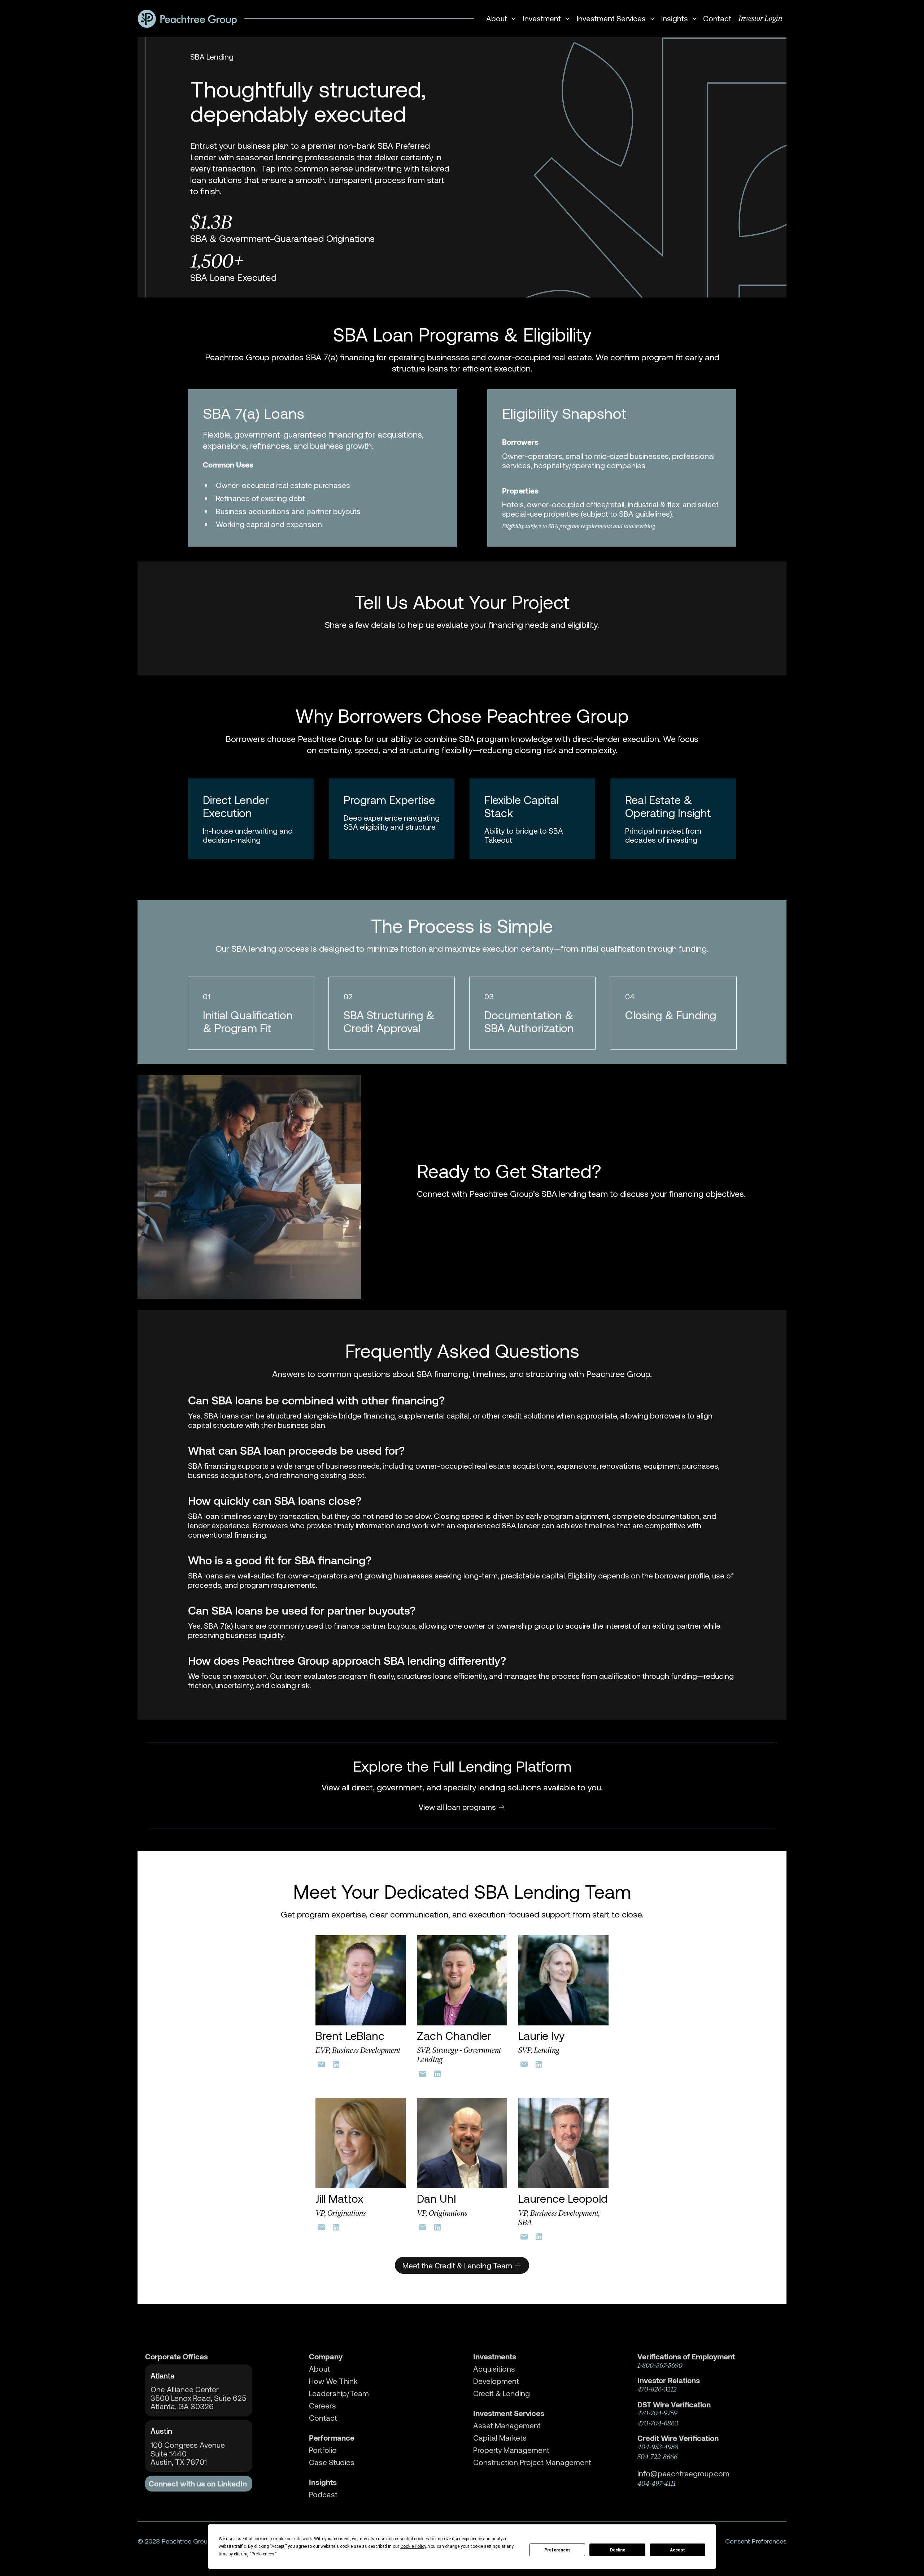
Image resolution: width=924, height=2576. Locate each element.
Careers (322, 2406)
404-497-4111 (657, 2484)
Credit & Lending (502, 2393)
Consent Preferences (756, 2541)
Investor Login (760, 18)
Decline (618, 2550)
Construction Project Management (532, 2462)
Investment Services (509, 2413)
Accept (677, 2550)
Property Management (511, 2450)
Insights (323, 2482)
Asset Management (507, 2425)
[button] (500, 19)
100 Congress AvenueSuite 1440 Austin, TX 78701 (188, 2453)
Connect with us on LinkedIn (198, 2484)
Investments (495, 2356)
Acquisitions (494, 2369)
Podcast (323, 2494)
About (319, 2369)
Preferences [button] (263, 2554)
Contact (717, 18)
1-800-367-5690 (660, 2366)
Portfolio (323, 2450)
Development (496, 2381)
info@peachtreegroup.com (683, 2473)
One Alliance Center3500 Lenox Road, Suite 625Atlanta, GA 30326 (199, 2398)
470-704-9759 (657, 2413)
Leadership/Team (339, 2393)
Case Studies (332, 2462)
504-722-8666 (657, 2457)
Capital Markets (500, 2438)
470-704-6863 (658, 2423)
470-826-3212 (657, 2389)
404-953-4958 (658, 2447)
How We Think (333, 2381)
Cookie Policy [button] (413, 2546)
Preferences (557, 2550)
